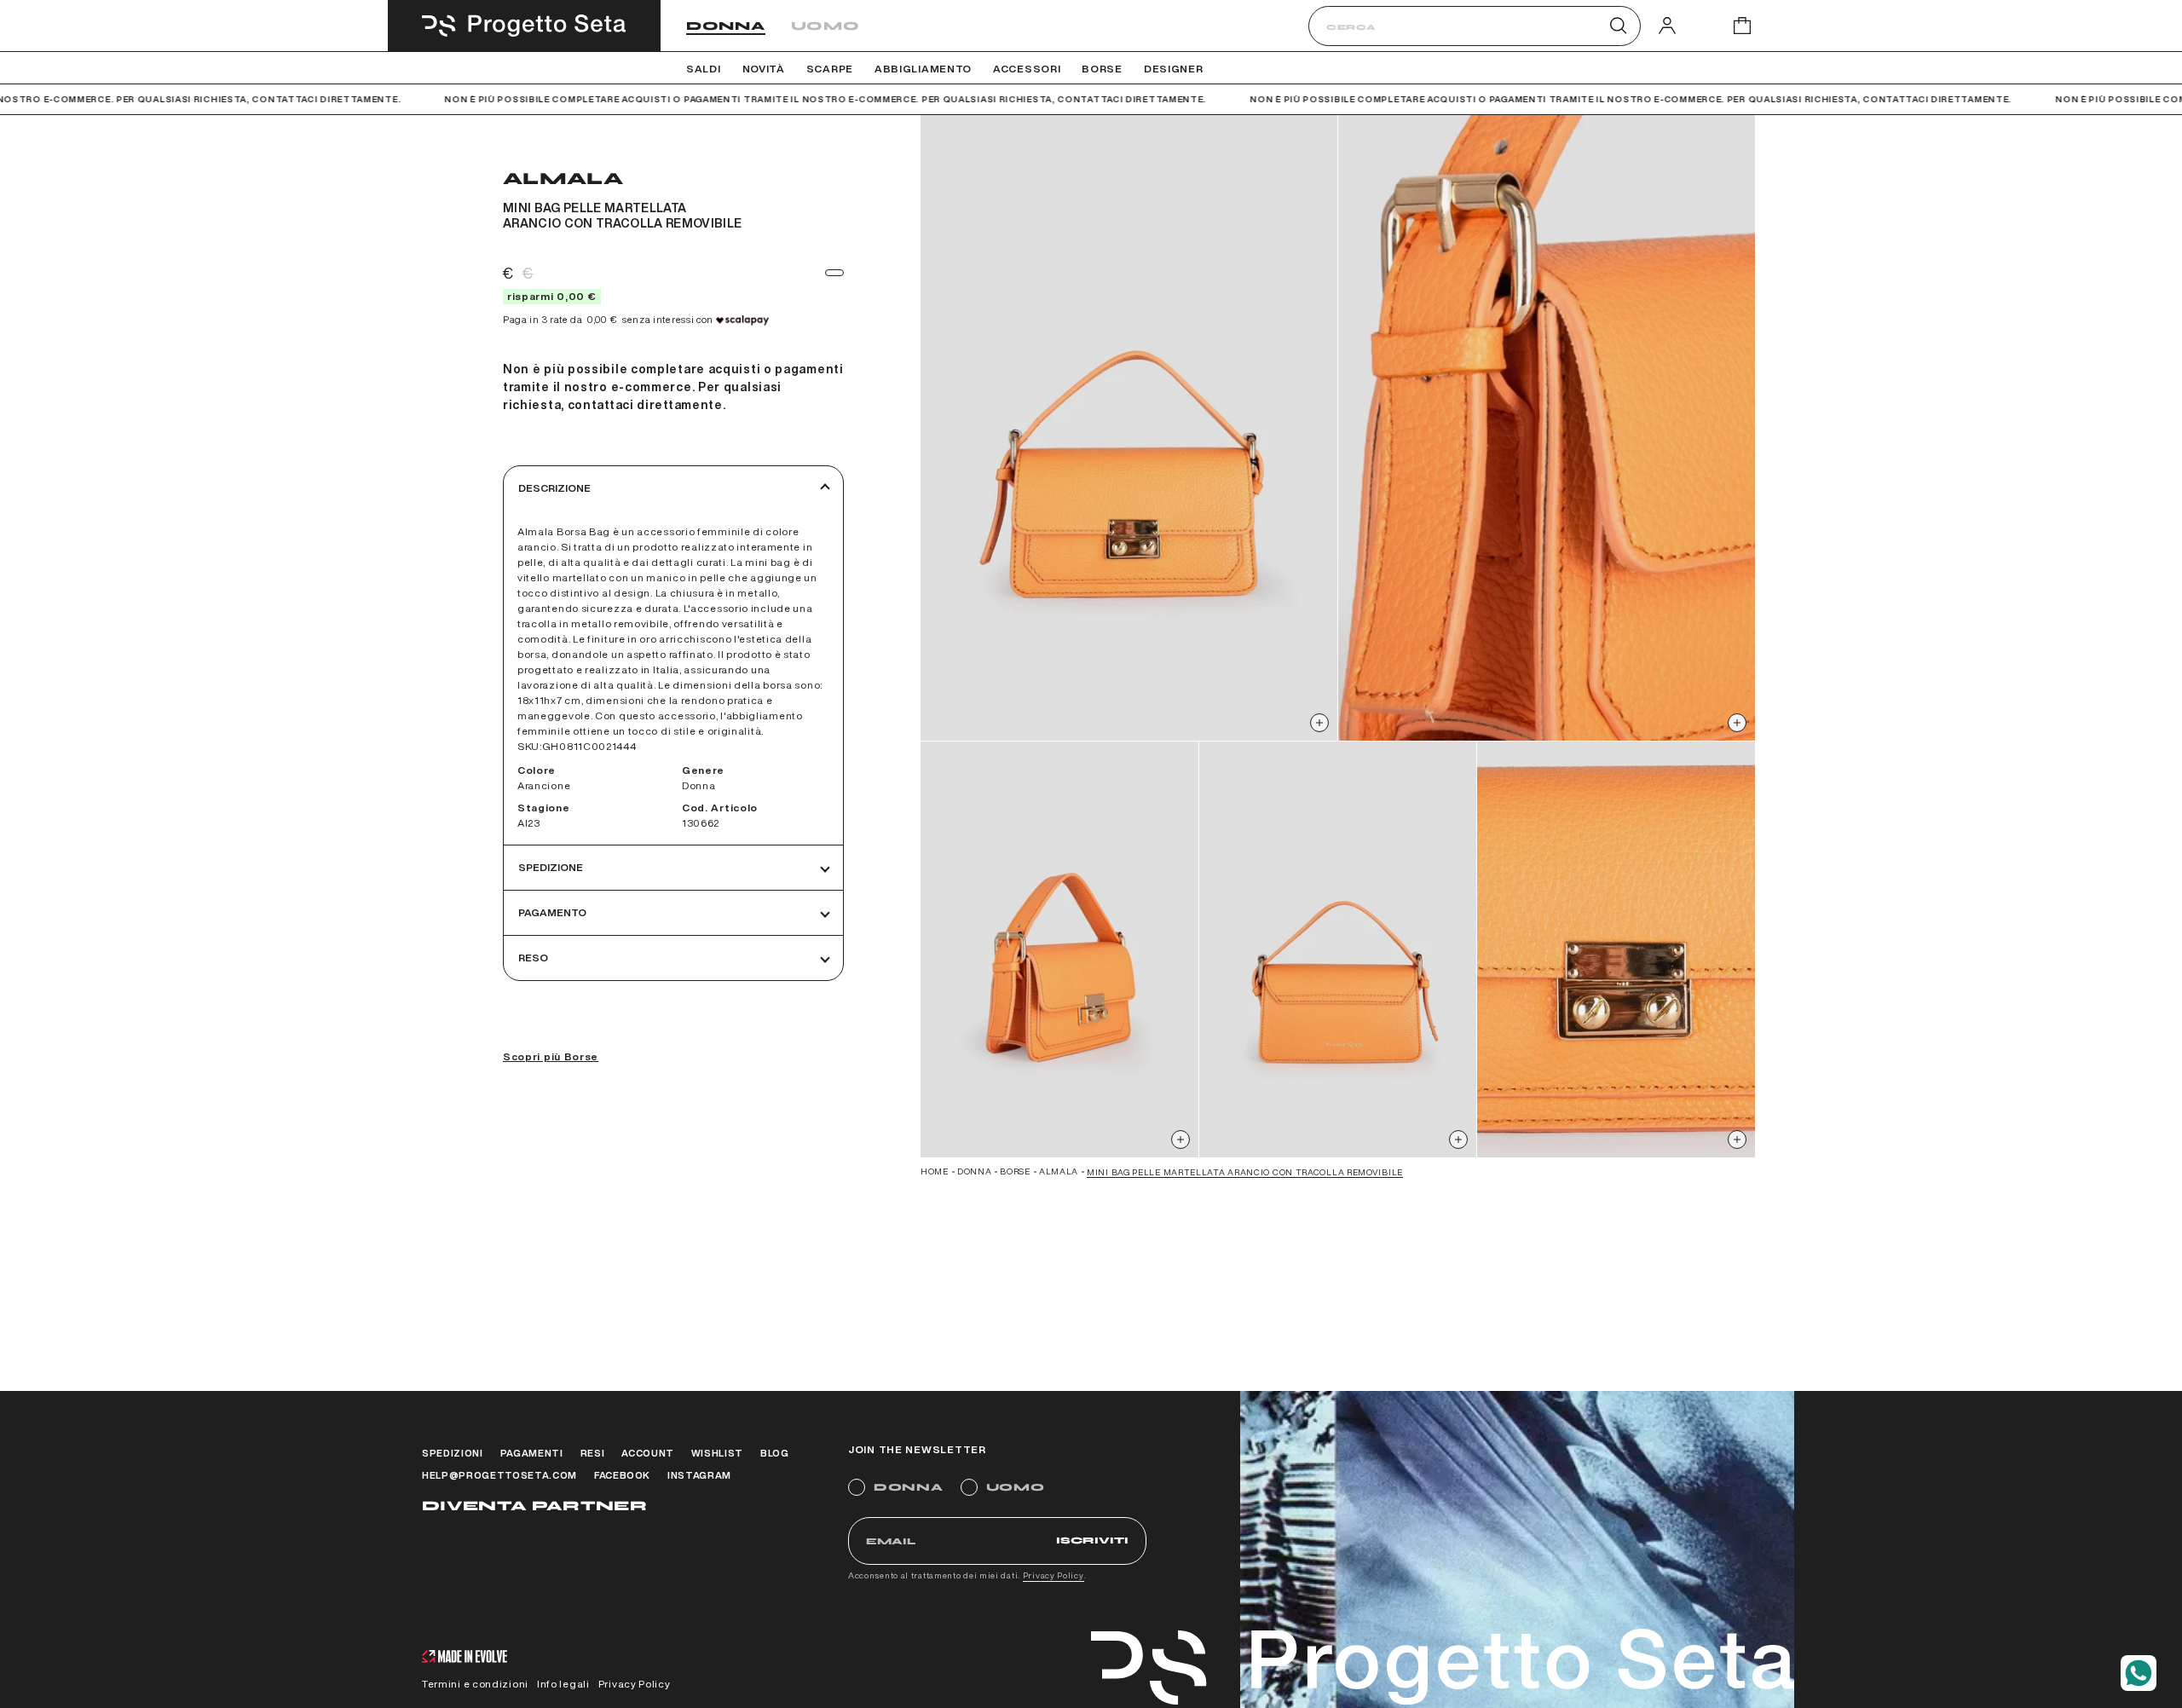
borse (1015, 1171)
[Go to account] (1667, 25)
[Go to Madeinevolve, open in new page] (465, 1658)
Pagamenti (532, 1453)
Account (648, 1453)
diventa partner (534, 1506)
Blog (775, 1453)
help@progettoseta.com (499, 1475)
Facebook (622, 1475)
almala (1059, 1171)
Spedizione (551, 867)
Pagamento (552, 912)
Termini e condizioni (475, 1684)
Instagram (699, 1475)
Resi (593, 1453)
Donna (726, 26)
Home (935, 1171)
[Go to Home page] (524, 26)
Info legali (563, 1684)
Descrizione (554, 488)
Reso (533, 958)
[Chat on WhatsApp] (2139, 1673)
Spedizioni (453, 1453)
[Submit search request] (1618, 26)
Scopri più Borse (551, 1056)
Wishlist (717, 1453)
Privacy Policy (1053, 1575)
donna (975, 1171)
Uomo (825, 26)
